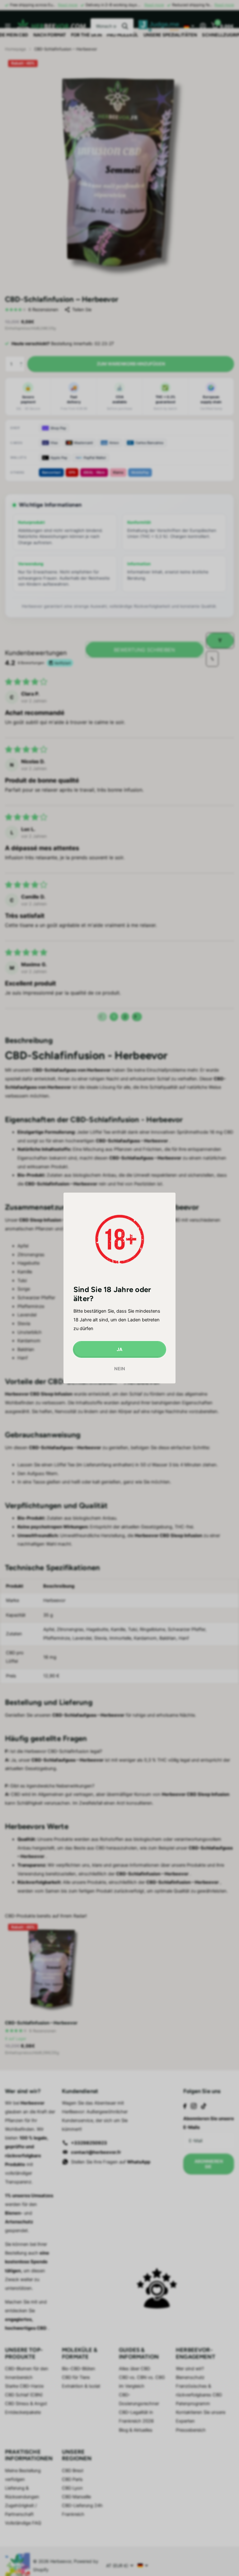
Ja (119, 1349)
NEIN (120, 1369)
